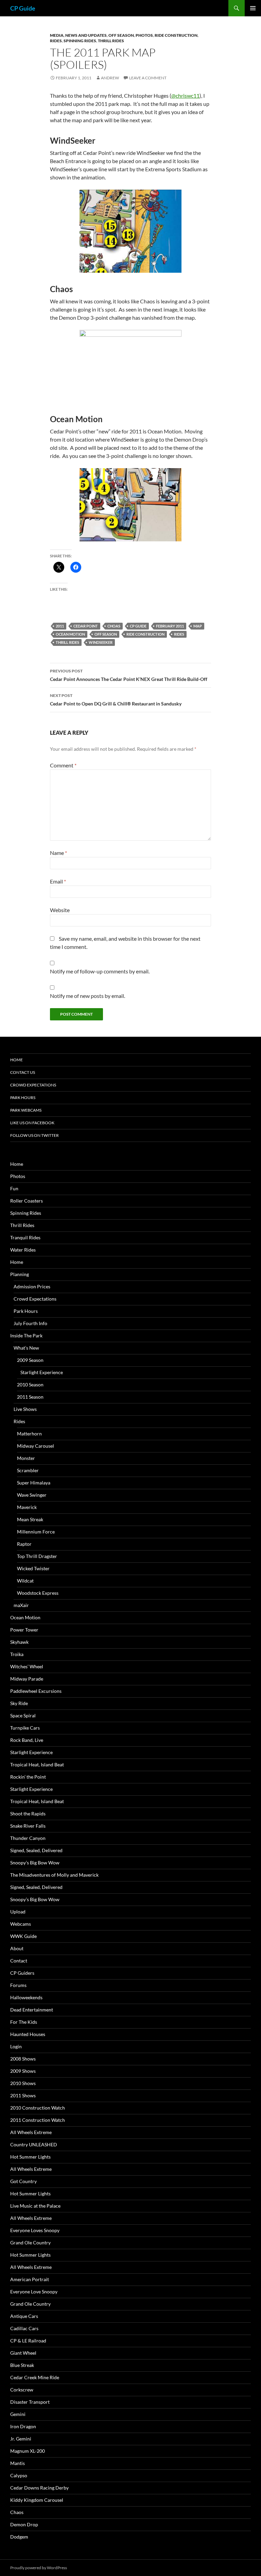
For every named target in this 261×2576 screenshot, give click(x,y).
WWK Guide (23, 1936)
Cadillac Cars (24, 2328)
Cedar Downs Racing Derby (39, 2488)
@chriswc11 (185, 96)
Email (58, 881)
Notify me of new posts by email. (88, 996)
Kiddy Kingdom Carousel (37, 2500)
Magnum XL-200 (28, 2451)
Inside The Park (26, 1335)
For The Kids (24, 2022)
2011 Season (30, 1397)
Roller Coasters (27, 1201)
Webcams (21, 1924)
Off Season (121, 35)
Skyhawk (19, 1642)
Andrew (110, 78)
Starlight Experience (42, 1372)
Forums (18, 1985)
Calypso (19, 2475)
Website (60, 910)
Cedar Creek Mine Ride (35, 2377)
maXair (21, 1605)
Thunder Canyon (28, 1838)
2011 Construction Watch (38, 2120)
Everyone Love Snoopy (34, 2292)
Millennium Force (36, 1532)
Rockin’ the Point (28, 1777)
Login (16, 2046)
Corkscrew (22, 2390)
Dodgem (19, 2537)
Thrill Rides (111, 41)
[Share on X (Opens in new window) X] (59, 567)
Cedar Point (86, 626)
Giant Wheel (23, 2353)
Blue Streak (22, 2365)
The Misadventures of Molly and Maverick (54, 1875)
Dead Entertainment (32, 2010)
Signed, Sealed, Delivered (36, 1850)
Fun (14, 1188)
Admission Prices (32, 1286)
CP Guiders (22, 1973)
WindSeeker (101, 642)
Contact (19, 1961)
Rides (56, 41)
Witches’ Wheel (27, 1666)
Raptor (24, 1544)
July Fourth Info (30, 1323)
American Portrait (30, 2279)
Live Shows (25, 1409)
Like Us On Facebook (32, 1123)
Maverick (27, 1507)
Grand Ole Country (30, 2243)
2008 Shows (23, 2059)
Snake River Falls (28, 1826)
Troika (17, 1654)
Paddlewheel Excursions (36, 1691)
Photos (144, 35)
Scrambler (28, 1470)
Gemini (18, 2414)
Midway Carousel (36, 1446)
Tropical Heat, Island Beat (37, 1764)
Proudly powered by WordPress (39, 2568)
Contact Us (23, 1072)
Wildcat (25, 1581)
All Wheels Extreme (31, 2132)
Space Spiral (23, 1715)
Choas (114, 626)
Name (58, 853)
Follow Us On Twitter (34, 1135)
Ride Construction (176, 35)
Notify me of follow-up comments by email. (100, 971)
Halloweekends (26, 1997)
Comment (63, 765)
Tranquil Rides (25, 1237)
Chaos (17, 2512)
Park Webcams (26, 1110)
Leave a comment (148, 78)
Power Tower (24, 1630)
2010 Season (30, 1385)
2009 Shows (23, 2071)
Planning (20, 1274)
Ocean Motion (70, 634)
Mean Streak (30, 1519)
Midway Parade (27, 1679)
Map (198, 626)
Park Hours (23, 1098)
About (17, 1948)
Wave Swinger (32, 1495)
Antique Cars (24, 2316)
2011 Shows (23, 2095)
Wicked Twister (33, 1568)
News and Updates (86, 35)
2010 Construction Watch (38, 2108)
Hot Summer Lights (30, 2157)
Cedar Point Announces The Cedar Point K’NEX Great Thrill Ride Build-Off (129, 675)
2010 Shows (23, 2083)
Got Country (23, 2181)
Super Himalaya (34, 1483)
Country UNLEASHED (34, 2144)
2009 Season (30, 1360)
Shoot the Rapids (28, 1814)
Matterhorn (29, 1434)
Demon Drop (24, 2524)
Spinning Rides (80, 41)
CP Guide (23, 8)
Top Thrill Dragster (37, 1556)
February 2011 (170, 626)
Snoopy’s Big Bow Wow (35, 1863)
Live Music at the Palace (35, 2206)
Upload (18, 1912)
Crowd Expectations (33, 1085)
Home (16, 1060)
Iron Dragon (23, 2426)
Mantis (18, 2463)
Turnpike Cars (25, 1728)
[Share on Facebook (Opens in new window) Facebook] (76, 567)
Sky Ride (19, 1703)
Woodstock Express (38, 1593)
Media (57, 35)
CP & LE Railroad (28, 2341)
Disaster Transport (30, 2402)
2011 (60, 626)
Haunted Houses (28, 2034)
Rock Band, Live (27, 1740)
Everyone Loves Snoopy (35, 2230)
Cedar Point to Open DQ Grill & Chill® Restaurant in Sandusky (116, 700)
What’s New (26, 1348)
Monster (26, 1458)
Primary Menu (253, 8)
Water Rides (23, 1250)
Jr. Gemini (21, 2439)
